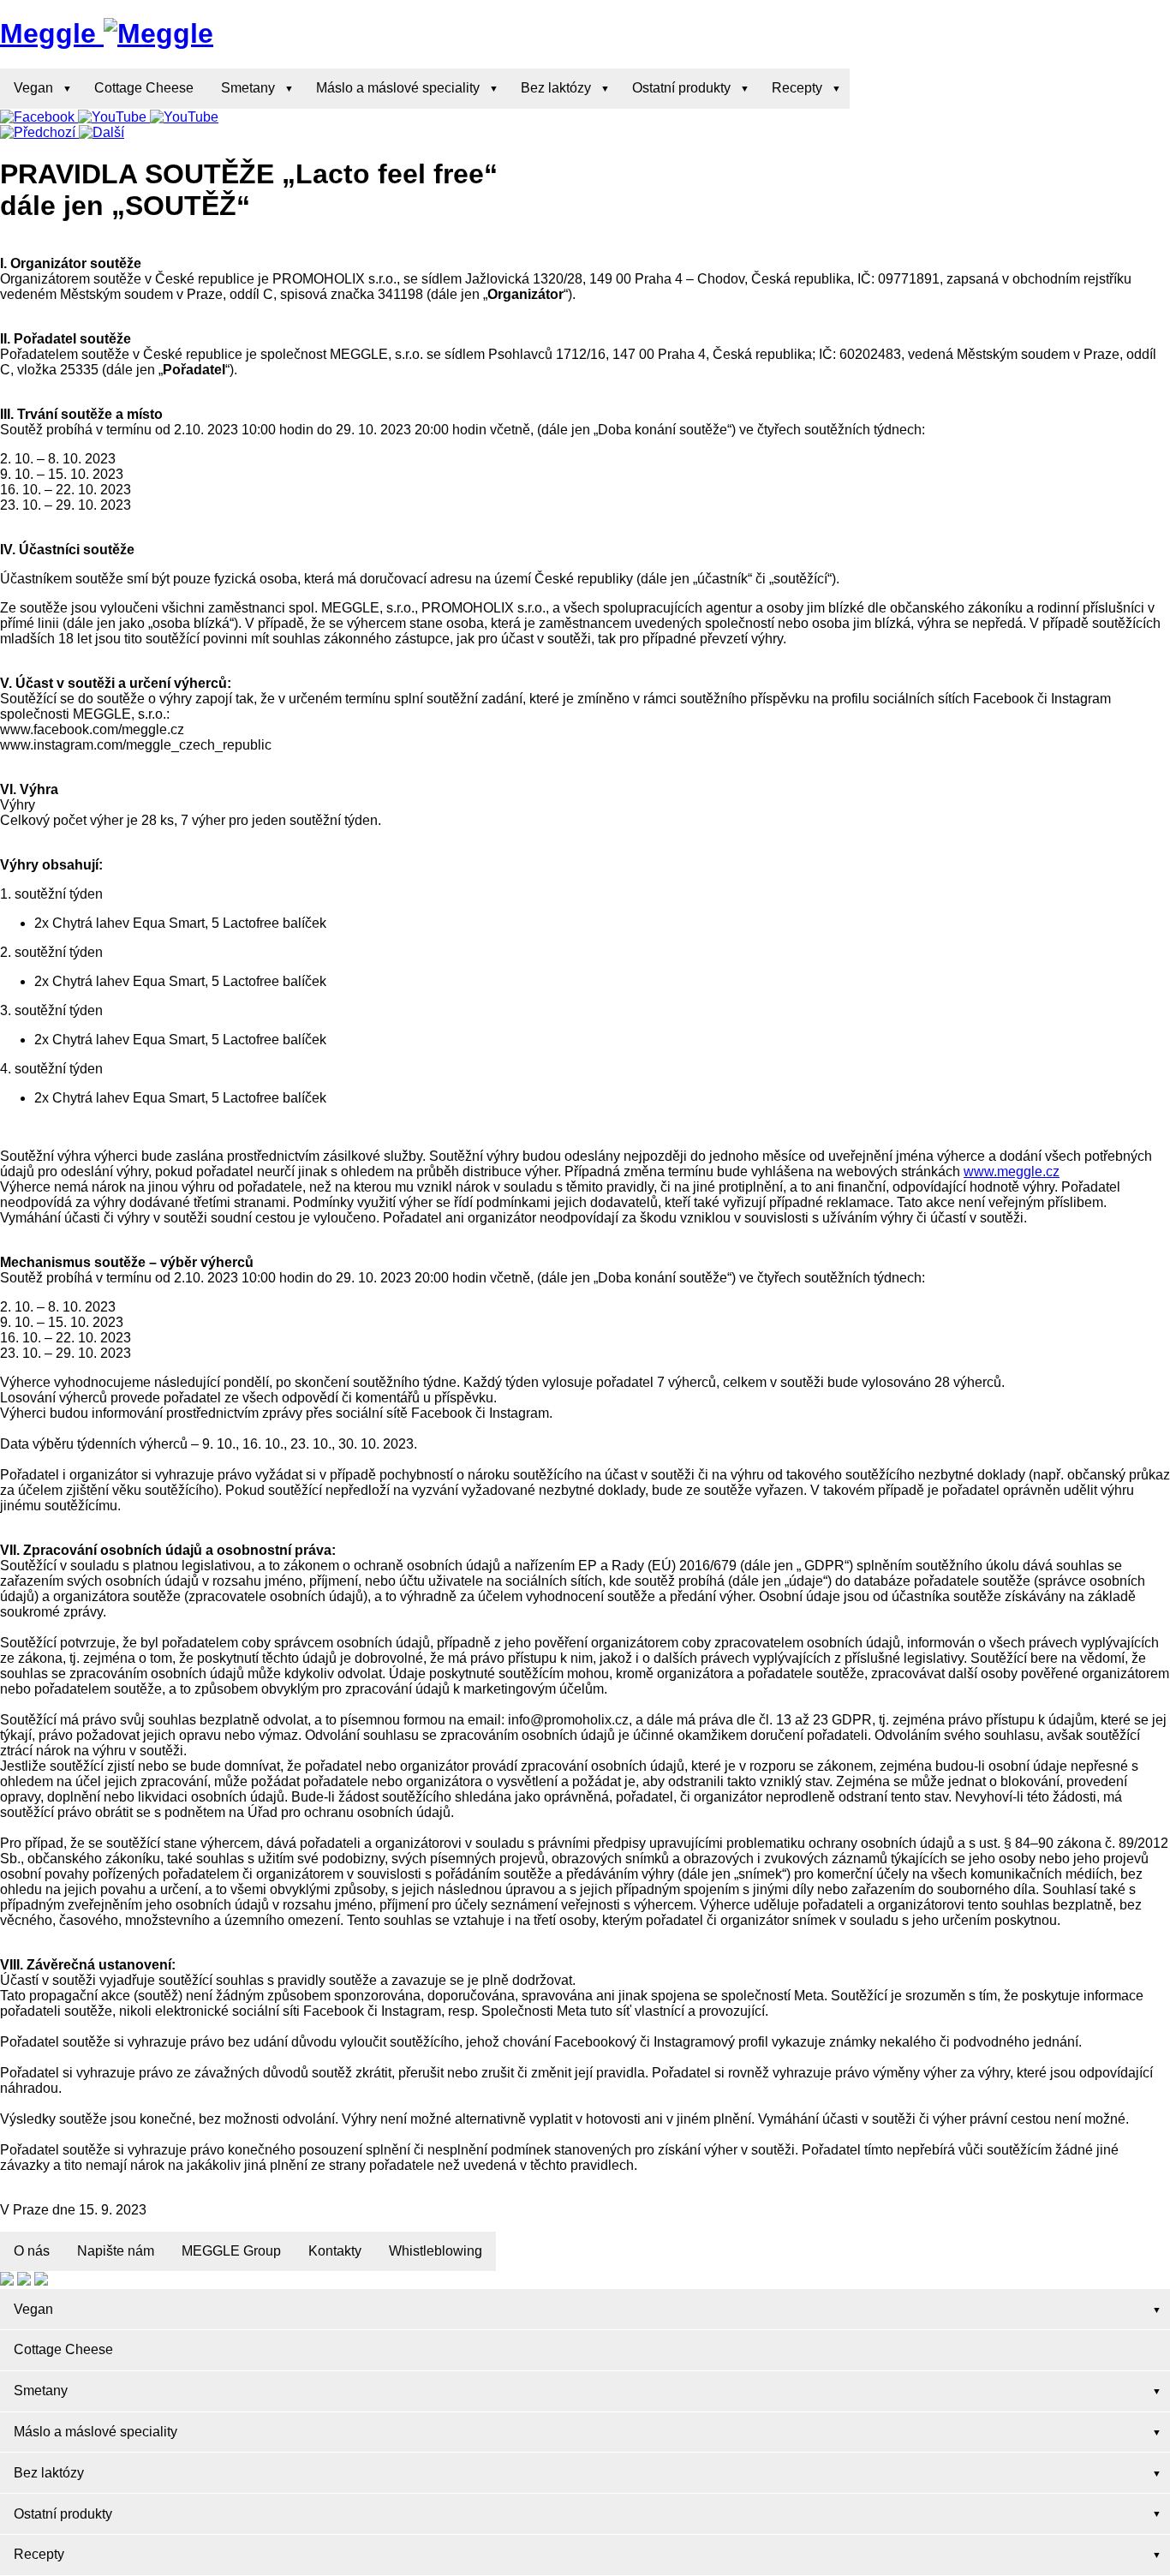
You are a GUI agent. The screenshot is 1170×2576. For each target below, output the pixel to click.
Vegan (33, 88)
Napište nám (116, 2251)
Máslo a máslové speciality (398, 88)
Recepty (797, 88)
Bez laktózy (556, 88)
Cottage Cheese (144, 88)
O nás (32, 2251)
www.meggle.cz (1012, 1171)
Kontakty (335, 2251)
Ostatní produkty (681, 88)
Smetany (248, 88)
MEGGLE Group (231, 2251)
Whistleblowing (436, 2251)
